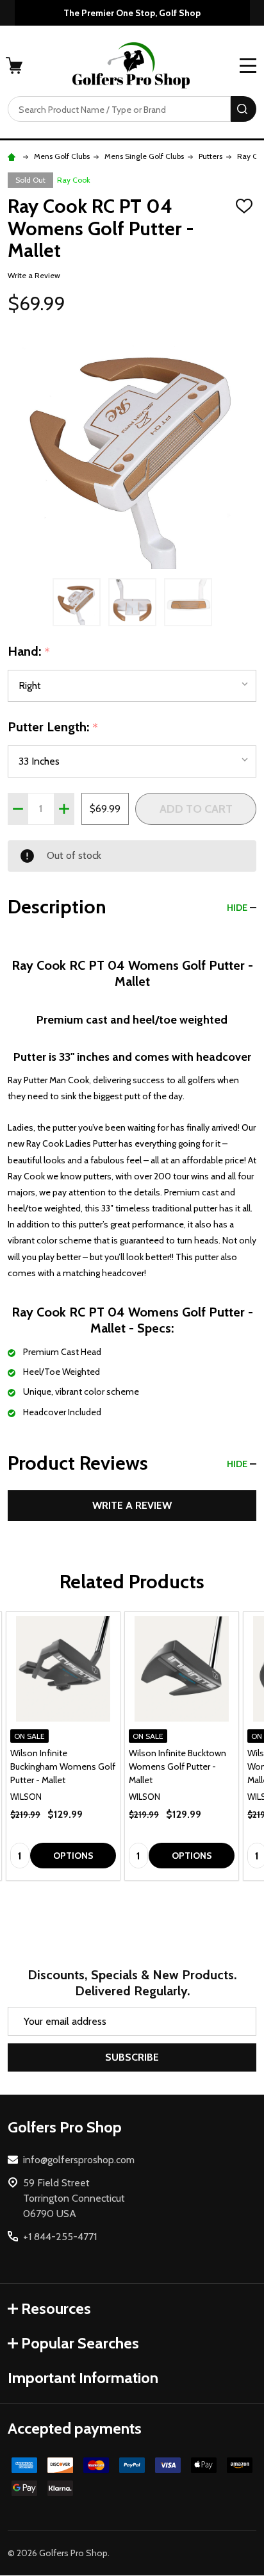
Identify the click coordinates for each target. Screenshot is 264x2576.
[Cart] (15, 65)
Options (73, 1856)
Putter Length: (53, 727)
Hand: (29, 652)
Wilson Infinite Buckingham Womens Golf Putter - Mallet (63, 1766)
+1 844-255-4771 (60, 2237)
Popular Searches (80, 2343)
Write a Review (34, 275)
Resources (56, 2308)
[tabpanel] (63, 1746)
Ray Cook (74, 180)
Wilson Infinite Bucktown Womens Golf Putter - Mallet (177, 1766)
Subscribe (132, 2057)
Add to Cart (196, 809)
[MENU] (248, 65)
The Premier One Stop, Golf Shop (132, 13)
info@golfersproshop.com (79, 2160)
